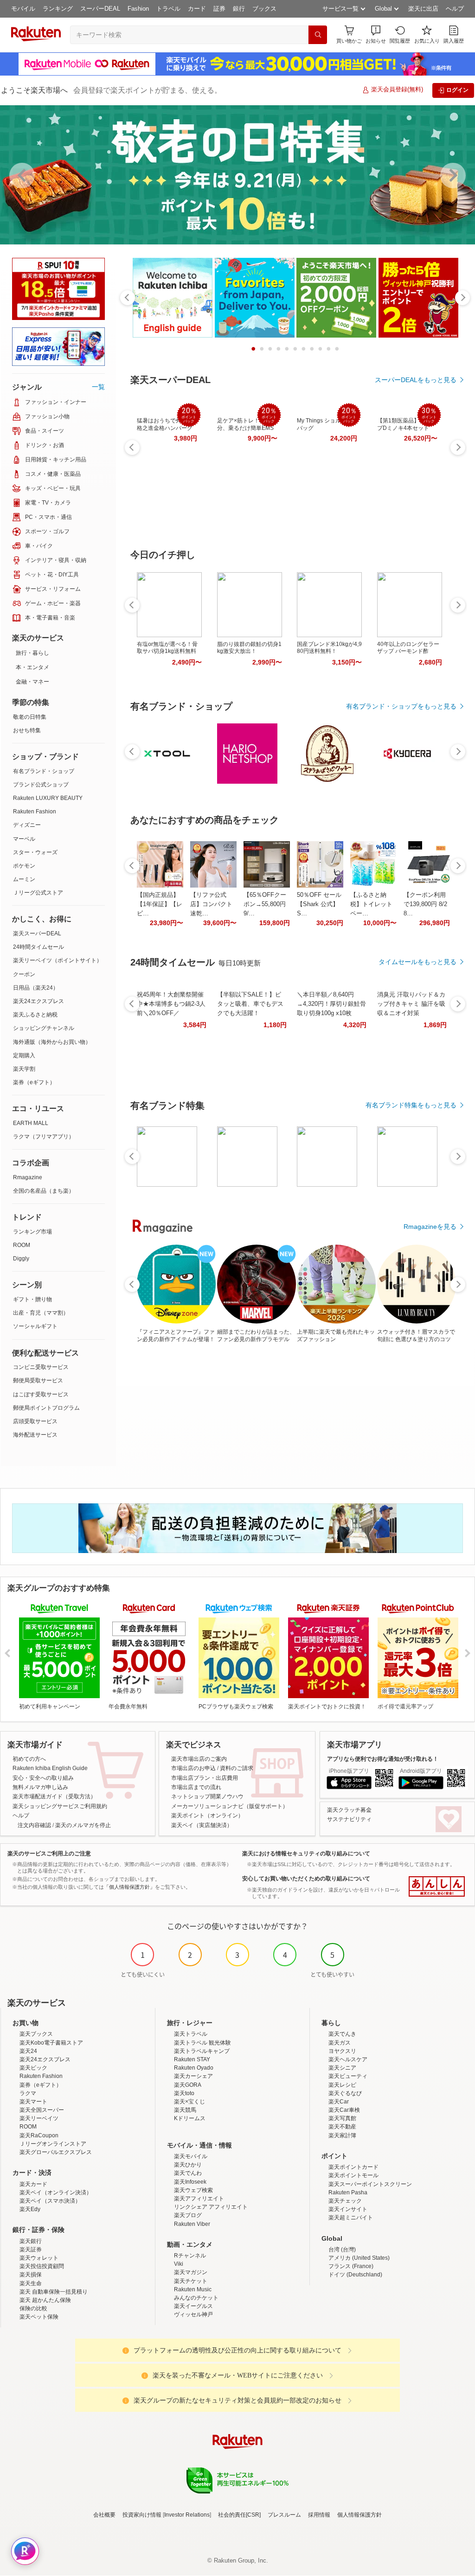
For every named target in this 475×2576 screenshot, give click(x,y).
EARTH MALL (31, 1123)
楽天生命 (31, 2283)
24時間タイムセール (39, 947)
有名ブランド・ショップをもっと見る (401, 706)
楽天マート (33, 2102)
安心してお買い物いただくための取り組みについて (306, 1879)
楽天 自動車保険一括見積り (54, 2292)
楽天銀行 (31, 2241)
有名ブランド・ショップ (44, 771)
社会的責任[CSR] (239, 2515)
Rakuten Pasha (348, 2192)
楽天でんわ (188, 2173)
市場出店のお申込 (193, 1768)
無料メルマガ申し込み (40, 1787)
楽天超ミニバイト (351, 2218)
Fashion (138, 9)
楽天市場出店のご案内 (199, 1759)
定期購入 (24, 1055)
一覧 (98, 387)
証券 (219, 9)
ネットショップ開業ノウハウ (207, 1796)
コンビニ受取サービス (41, 1367)
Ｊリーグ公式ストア (38, 893)
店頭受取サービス (35, 1421)
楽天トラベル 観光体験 (202, 2043)
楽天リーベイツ (39, 2118)
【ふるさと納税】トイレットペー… (371, 904)
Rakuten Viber (192, 2224)
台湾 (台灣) (342, 2250)
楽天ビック (33, 2068)
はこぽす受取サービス (41, 1394)
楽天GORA (188, 2085)
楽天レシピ (342, 2085)
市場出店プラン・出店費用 (205, 1778)
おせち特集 (27, 730)
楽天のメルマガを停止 (83, 1825)
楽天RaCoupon (39, 2135)
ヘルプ (455, 9)
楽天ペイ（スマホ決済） (50, 2201)
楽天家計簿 (342, 2135)
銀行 (239, 9)
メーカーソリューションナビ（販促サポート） (230, 1806)
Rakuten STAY (192, 2059)
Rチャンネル (190, 2256)
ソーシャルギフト (35, 1326)
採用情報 (319, 2515)
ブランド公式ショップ (41, 785)
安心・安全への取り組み (43, 1778)
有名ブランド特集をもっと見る (411, 1105)
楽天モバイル (191, 2156)
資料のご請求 (237, 1768)
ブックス (264, 9)
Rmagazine (28, 1177)
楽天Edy (30, 2209)
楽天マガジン (191, 2272)
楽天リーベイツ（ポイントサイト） (58, 960)
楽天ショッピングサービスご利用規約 (60, 1806)
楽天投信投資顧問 (42, 2266)
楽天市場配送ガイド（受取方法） (54, 1796)
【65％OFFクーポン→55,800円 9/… (265, 904)
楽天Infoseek (190, 2182)
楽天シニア (342, 2068)
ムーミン (24, 879)
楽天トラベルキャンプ (202, 2051)
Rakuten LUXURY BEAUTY (48, 798)
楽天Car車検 (344, 2110)
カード (197, 9)
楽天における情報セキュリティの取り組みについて (306, 1854)
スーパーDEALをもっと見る (416, 380)
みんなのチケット (196, 2298)
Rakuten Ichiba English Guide (50, 1768)
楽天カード (33, 2184)
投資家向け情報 (142, 2515)
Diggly (21, 1259)
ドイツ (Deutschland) (355, 2275)
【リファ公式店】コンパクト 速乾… (211, 904)
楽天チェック (345, 2201)
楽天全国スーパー (42, 2110)
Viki (179, 2264)
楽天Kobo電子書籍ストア (51, 2043)
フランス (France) (351, 2266)
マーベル (24, 839)
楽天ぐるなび (345, 2093)
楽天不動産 (342, 2127)
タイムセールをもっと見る (417, 962)
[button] (376, 35)
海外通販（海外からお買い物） (52, 1042)
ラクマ (28, 2093)
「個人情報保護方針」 (129, 1887)
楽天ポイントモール (353, 2175)
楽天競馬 (185, 2110)
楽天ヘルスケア (348, 2059)
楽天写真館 (342, 2118)
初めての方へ (29, 1759)
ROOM (22, 1245)
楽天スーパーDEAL (37, 933)
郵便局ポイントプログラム (46, 1408)
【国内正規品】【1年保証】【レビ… (160, 904)
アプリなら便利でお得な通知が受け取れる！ (383, 1759)
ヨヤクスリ (342, 2051)
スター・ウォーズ (35, 852)
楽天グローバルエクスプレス (56, 2152)
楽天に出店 (423, 9)
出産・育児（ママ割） (41, 1313)
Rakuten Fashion (35, 812)
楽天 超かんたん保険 (45, 2300)
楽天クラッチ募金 (349, 1810)
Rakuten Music (193, 2289)
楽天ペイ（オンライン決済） (56, 2192)
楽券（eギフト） (34, 1082)
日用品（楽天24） (36, 988)
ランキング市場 (32, 1232)
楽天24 (28, 2051)
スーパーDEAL (100, 9)
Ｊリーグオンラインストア (53, 2144)
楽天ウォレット (39, 2258)
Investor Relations (187, 2515)
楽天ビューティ (348, 2076)
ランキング (58, 9)
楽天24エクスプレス (39, 1001)
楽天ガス (340, 2043)
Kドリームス (190, 2118)
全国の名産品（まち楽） (44, 1191)
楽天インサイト (348, 2209)
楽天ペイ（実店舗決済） (202, 1825)
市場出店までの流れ (196, 1787)
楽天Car (339, 2102)
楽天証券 (31, 2250)
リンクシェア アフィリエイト (211, 2207)
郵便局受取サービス (38, 1381)
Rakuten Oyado (194, 2068)
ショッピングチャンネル (44, 1028)
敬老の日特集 (30, 717)
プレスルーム (284, 2515)
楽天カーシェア (193, 2076)
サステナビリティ (349, 1819)
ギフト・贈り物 (32, 1299)
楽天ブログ (188, 2215)
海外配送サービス (35, 1435)
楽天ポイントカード (353, 2167)
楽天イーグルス (193, 2306)
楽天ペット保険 (39, 2317)
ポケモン (24, 866)
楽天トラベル (191, 2034)
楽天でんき (342, 2034)
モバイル (23, 9)
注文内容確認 (34, 1825)
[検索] (318, 35)
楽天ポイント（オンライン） (207, 1815)
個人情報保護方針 (359, 2515)
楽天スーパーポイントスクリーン (370, 2184)
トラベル (168, 9)
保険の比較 (33, 2308)
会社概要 (104, 2515)
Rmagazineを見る (430, 1227)
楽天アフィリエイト (199, 2199)
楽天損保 (31, 2275)
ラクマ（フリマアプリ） (44, 1137)
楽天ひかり (188, 2165)
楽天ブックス (36, 2034)
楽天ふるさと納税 (35, 1015)
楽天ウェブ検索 (193, 2190)
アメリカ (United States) (359, 2258)
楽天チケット (191, 2281)
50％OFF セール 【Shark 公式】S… (319, 904)
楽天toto (184, 2093)
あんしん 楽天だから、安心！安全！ (437, 1886)
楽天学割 (24, 1069)
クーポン (24, 974)
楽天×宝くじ (189, 2102)
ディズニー (27, 825)
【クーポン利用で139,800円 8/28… (425, 904)
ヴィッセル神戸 (193, 2314)
